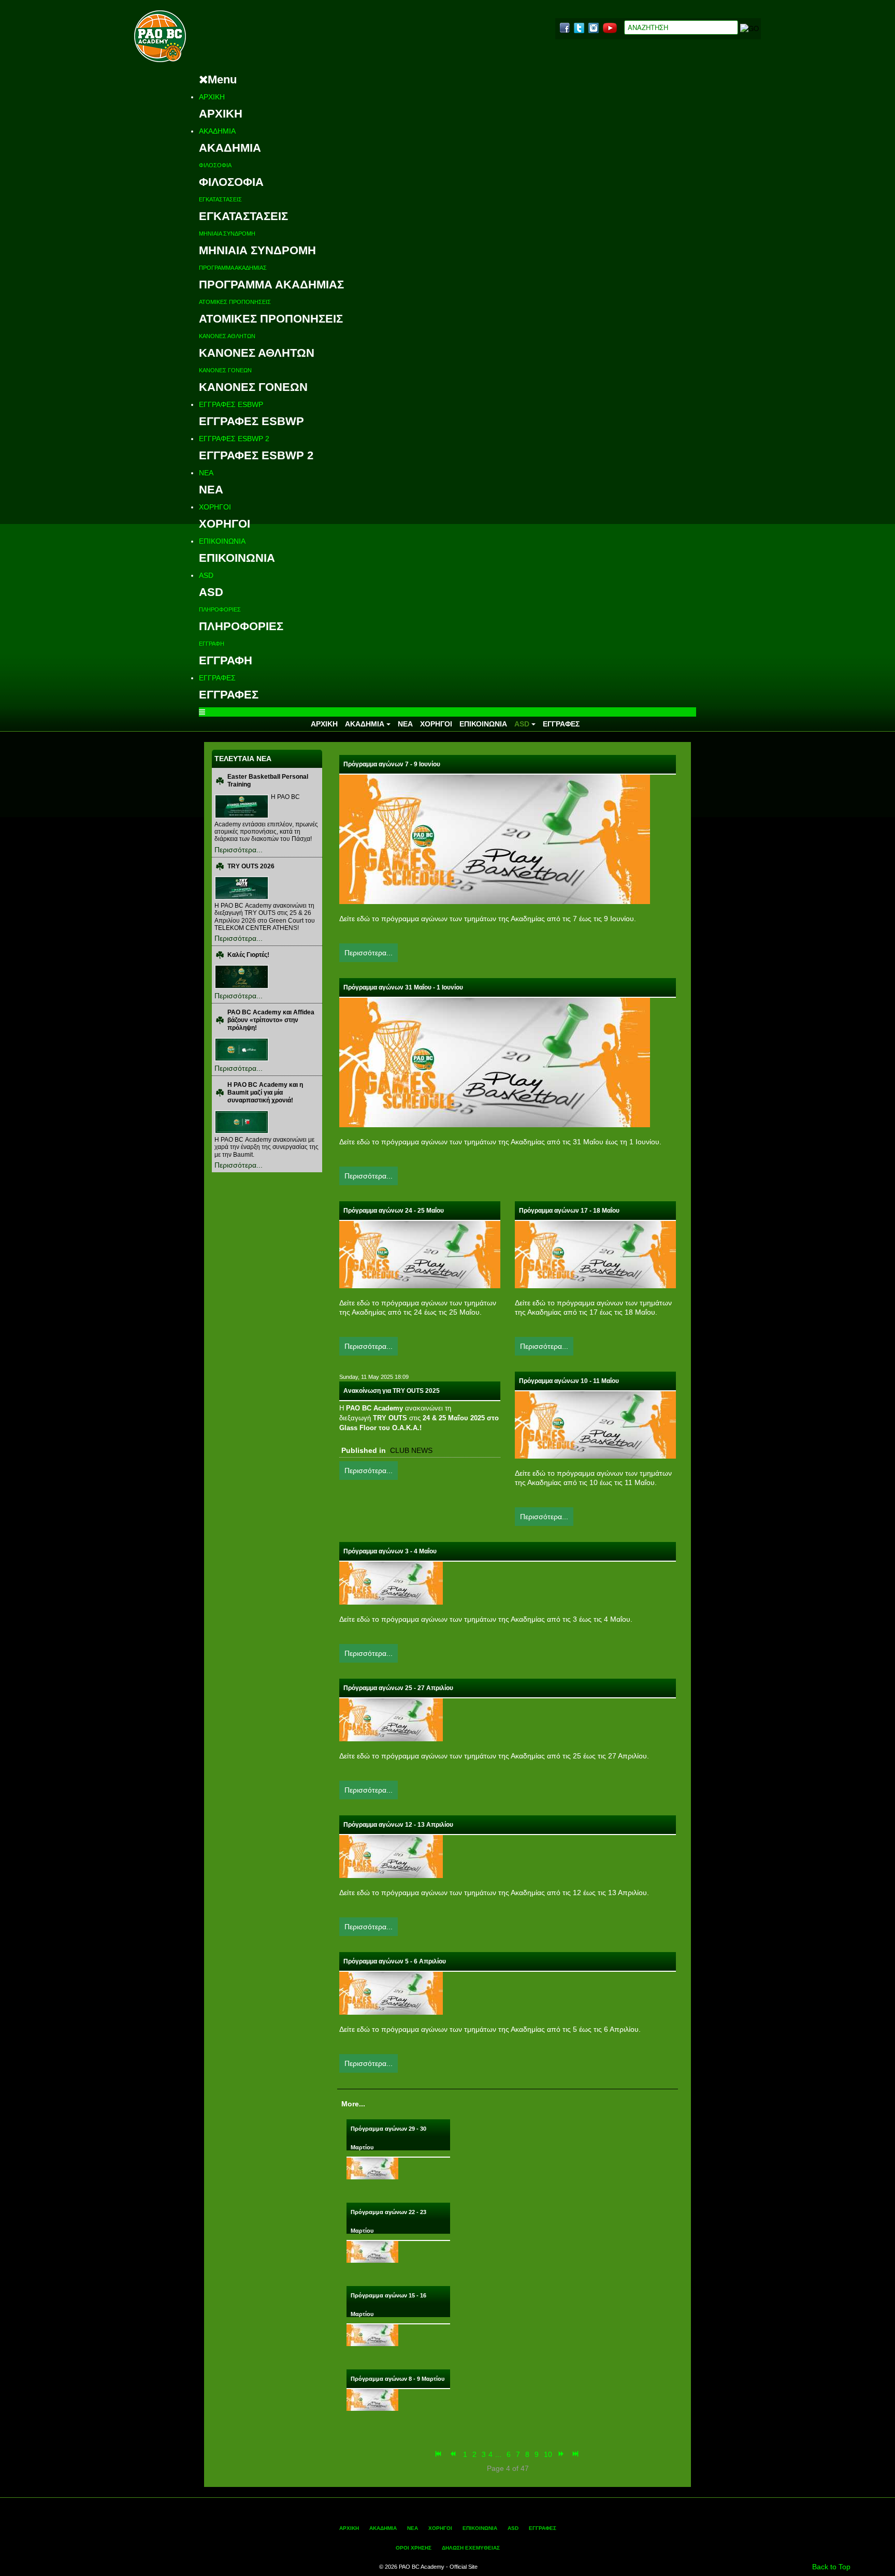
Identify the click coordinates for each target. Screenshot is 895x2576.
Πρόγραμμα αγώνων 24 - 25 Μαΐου (394, 1211)
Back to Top (831, 2567)
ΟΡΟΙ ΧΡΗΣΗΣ (414, 2548)
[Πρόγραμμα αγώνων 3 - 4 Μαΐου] (391, 1582)
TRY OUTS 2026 (251, 866)
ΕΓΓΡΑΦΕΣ (217, 678)
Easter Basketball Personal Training (268, 781)
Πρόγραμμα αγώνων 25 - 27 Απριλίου (398, 1688)
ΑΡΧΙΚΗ (212, 97)
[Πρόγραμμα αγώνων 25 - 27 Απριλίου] (391, 1719)
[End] (576, 2454)
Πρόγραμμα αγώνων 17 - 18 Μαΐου (569, 1211)
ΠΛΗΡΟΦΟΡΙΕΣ (220, 609)
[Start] (439, 2454)
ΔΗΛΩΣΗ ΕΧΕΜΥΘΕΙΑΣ (471, 2548)
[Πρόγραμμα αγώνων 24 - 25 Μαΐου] (420, 1254)
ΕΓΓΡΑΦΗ (212, 644)
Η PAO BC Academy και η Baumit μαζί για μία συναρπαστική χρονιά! (265, 1093)
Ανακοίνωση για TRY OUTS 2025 (392, 1391)
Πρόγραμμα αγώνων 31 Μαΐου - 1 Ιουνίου (403, 987)
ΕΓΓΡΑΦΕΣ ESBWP (231, 404)
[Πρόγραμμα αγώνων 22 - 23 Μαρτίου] (372, 2251)
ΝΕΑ (206, 473)
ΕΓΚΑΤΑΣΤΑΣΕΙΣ (220, 199)
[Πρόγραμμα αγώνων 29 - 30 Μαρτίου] (372, 2167)
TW (579, 28)
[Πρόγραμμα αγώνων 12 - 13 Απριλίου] (391, 1856)
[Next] (562, 2454)
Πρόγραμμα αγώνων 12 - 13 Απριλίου (398, 1825)
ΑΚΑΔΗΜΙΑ (217, 131)
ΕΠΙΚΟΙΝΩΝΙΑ (222, 541)
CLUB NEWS (411, 1450)
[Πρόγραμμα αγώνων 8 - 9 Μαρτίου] (372, 2399)
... (498, 2454)
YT (610, 28)
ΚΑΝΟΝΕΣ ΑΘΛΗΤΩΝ (227, 336)
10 (548, 2454)
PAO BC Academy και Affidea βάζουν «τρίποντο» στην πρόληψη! (271, 1020)
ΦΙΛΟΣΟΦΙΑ (215, 165)
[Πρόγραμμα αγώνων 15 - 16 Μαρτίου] (372, 2334)
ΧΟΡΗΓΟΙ (215, 507)
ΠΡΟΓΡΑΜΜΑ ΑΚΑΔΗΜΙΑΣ (233, 268)
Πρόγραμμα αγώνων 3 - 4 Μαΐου (390, 1551)
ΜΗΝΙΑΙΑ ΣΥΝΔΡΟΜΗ (227, 234)
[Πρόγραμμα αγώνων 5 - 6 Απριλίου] (391, 1992)
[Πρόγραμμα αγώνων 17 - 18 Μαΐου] (595, 1254)
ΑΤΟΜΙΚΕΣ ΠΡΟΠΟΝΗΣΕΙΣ (235, 302)
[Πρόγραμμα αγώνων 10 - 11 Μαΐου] (595, 1424)
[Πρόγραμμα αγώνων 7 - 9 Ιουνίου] (495, 839)
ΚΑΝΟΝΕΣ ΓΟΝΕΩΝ (225, 370)
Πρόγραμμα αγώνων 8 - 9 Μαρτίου (398, 2379)
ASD (206, 575)
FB (565, 28)
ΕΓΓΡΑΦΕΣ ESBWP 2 (234, 439)
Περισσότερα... (239, 850)
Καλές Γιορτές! (248, 955)
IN (594, 28)
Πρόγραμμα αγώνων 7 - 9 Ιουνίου (392, 764)
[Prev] (454, 2454)
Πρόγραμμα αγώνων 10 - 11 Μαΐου (569, 1381)
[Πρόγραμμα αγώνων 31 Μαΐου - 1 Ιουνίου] (495, 1062)
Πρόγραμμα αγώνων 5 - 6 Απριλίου (395, 1961)
